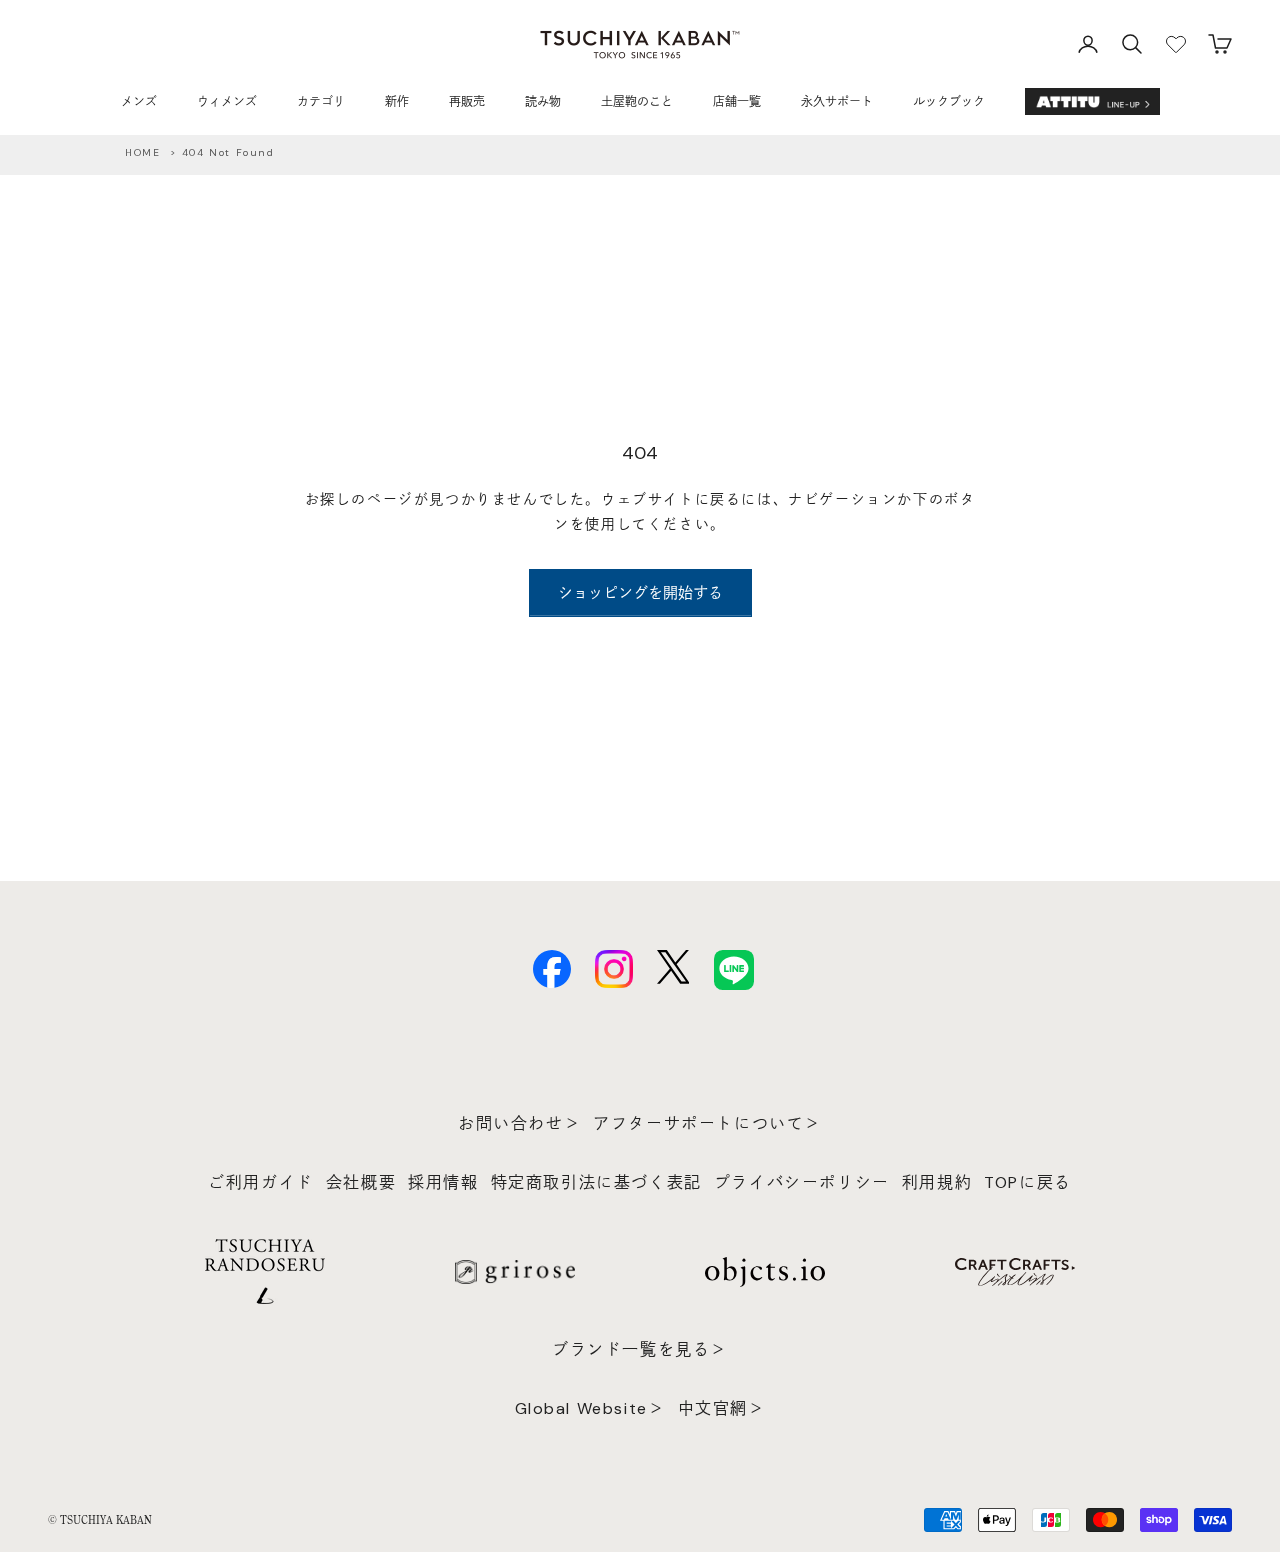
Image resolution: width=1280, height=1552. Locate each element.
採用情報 (443, 1182)
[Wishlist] (1176, 44)
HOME (142, 152)
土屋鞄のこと (637, 102)
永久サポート (837, 102)
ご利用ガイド (261, 1182)
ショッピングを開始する (640, 593)
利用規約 (937, 1182)
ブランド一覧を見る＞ (640, 1349)
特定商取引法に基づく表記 (596, 1182)
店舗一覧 (737, 102)
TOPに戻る (1028, 1182)
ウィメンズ (227, 102)
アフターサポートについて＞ (707, 1123)
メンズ (139, 102)
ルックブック (949, 102)
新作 (397, 102)
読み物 (543, 102)
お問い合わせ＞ (519, 1123)
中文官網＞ (722, 1408)
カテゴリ (321, 102)
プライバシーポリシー (802, 1182)
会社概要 (361, 1182)
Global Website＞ (590, 1408)
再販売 (467, 102)
